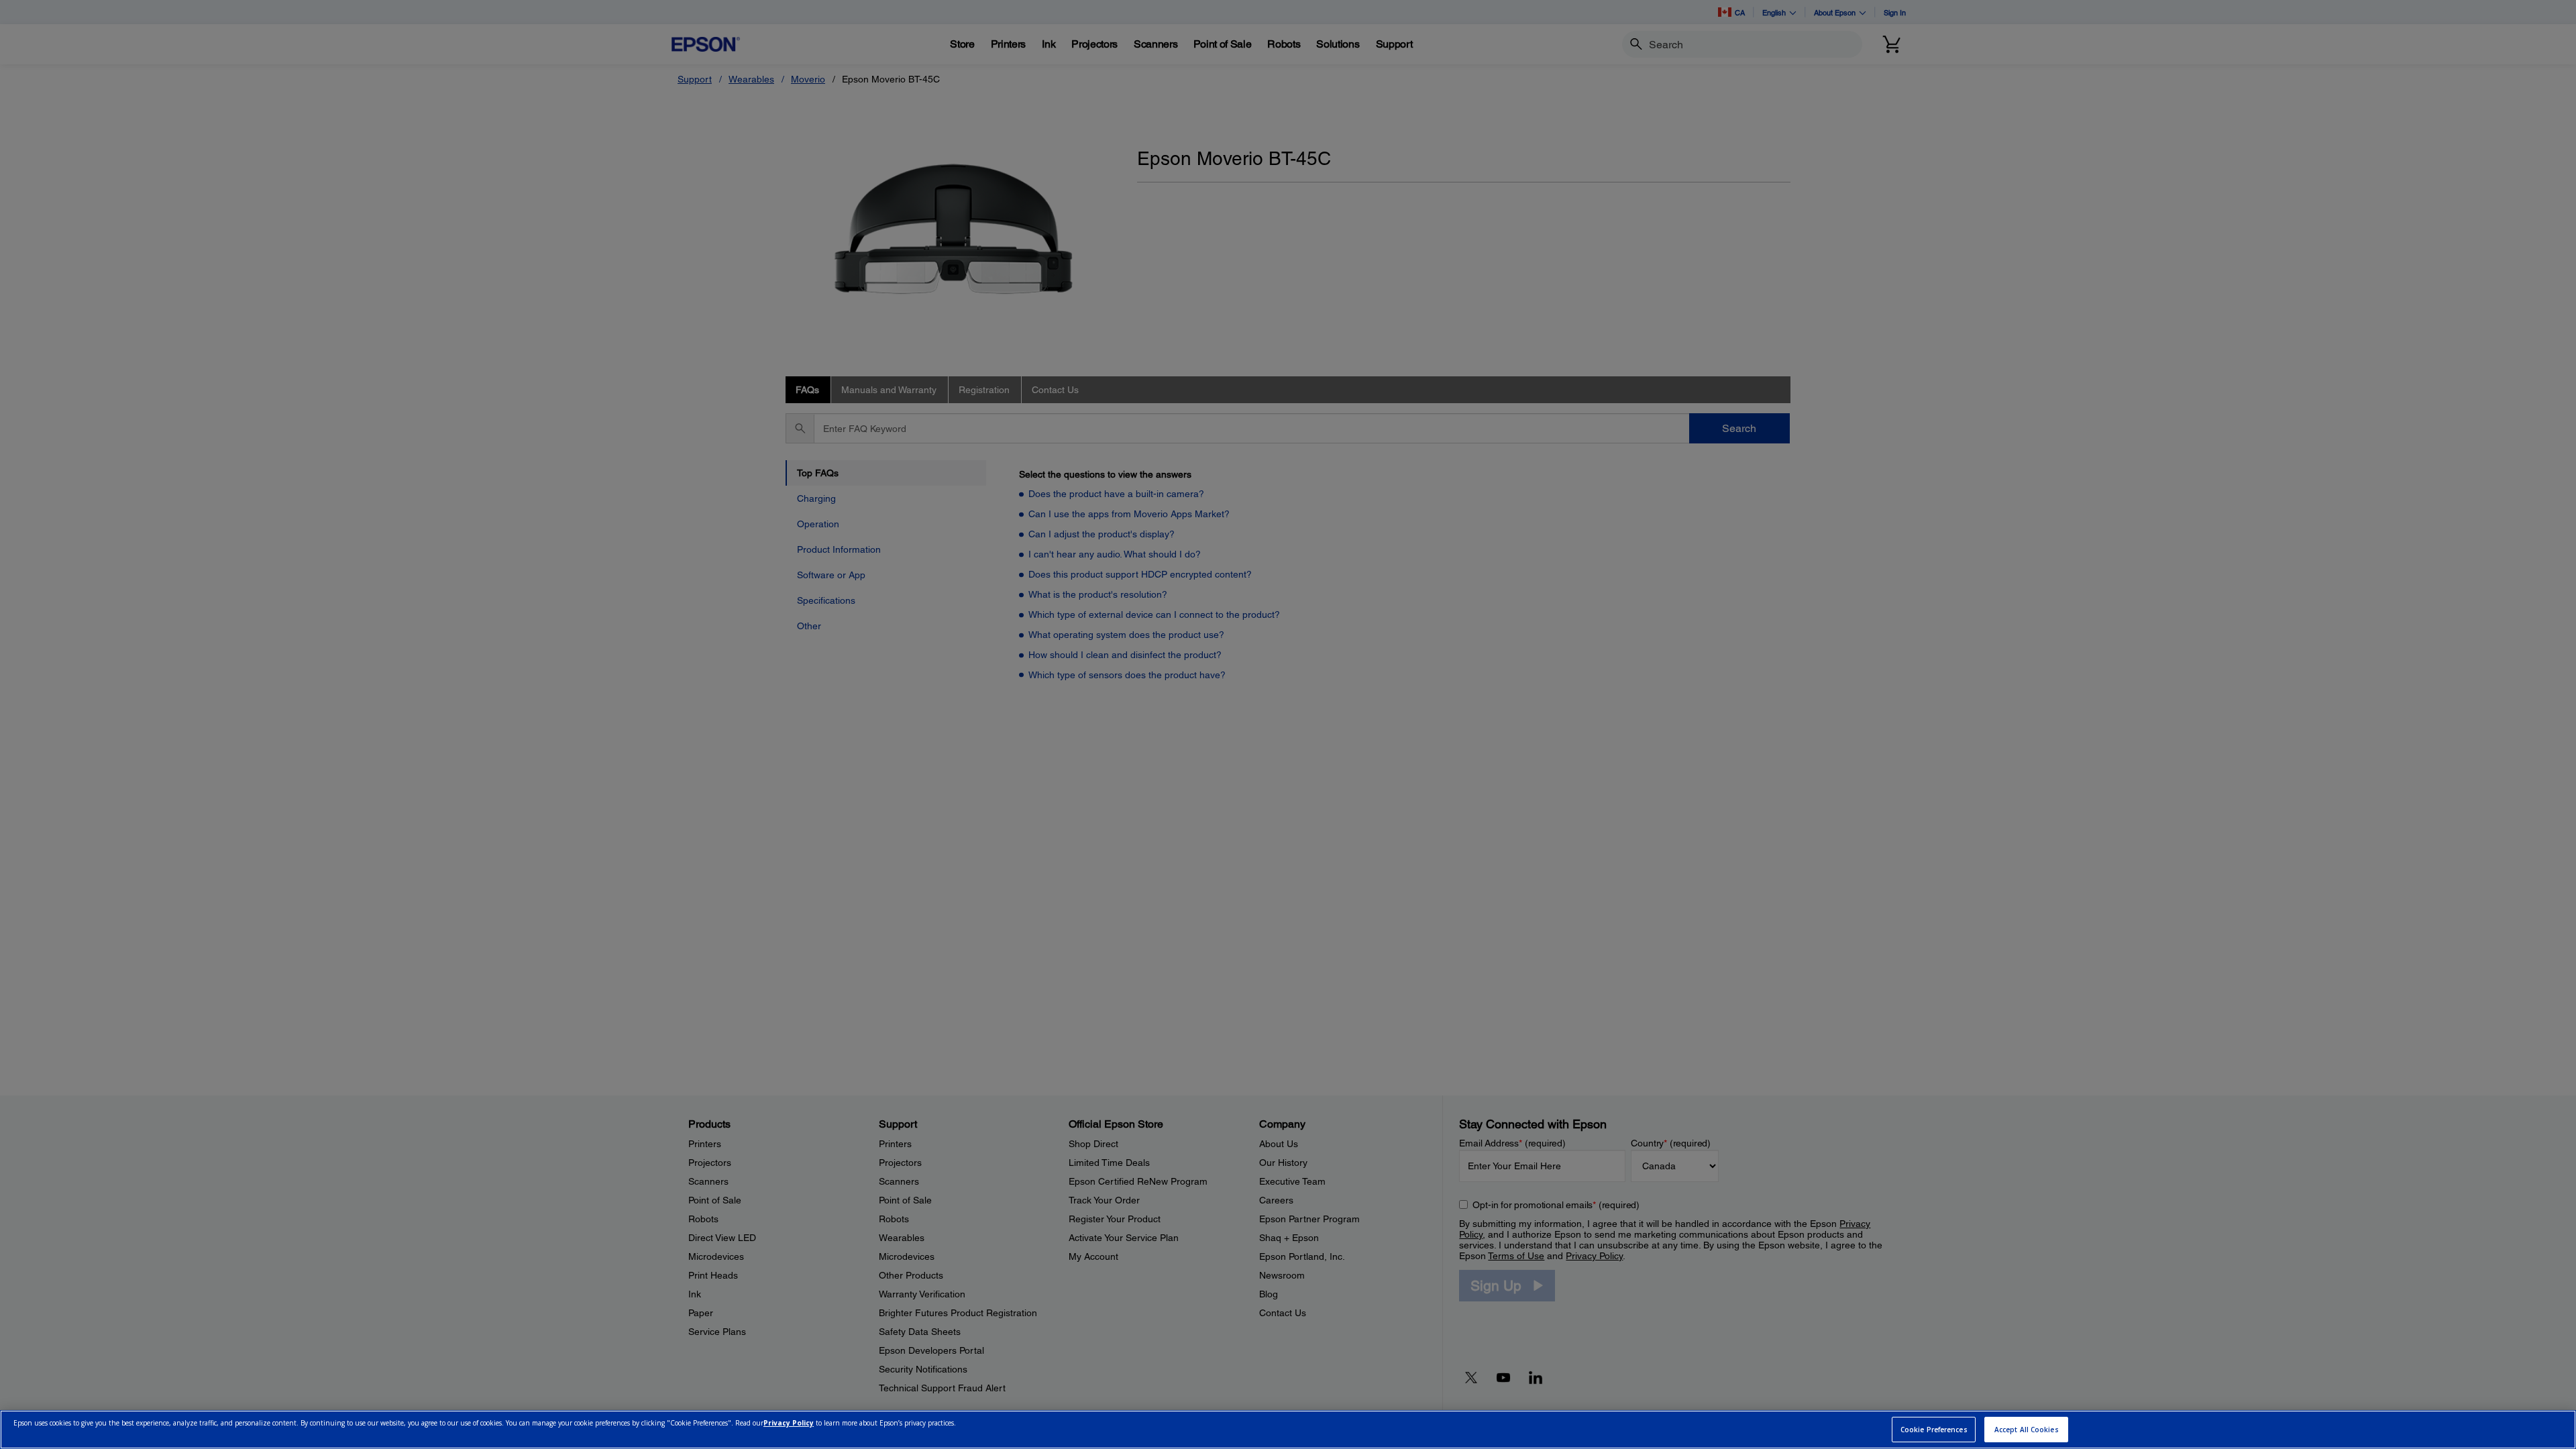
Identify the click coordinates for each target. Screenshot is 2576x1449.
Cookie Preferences (1934, 1430)
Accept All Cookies (2027, 1430)
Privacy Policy (789, 1424)
